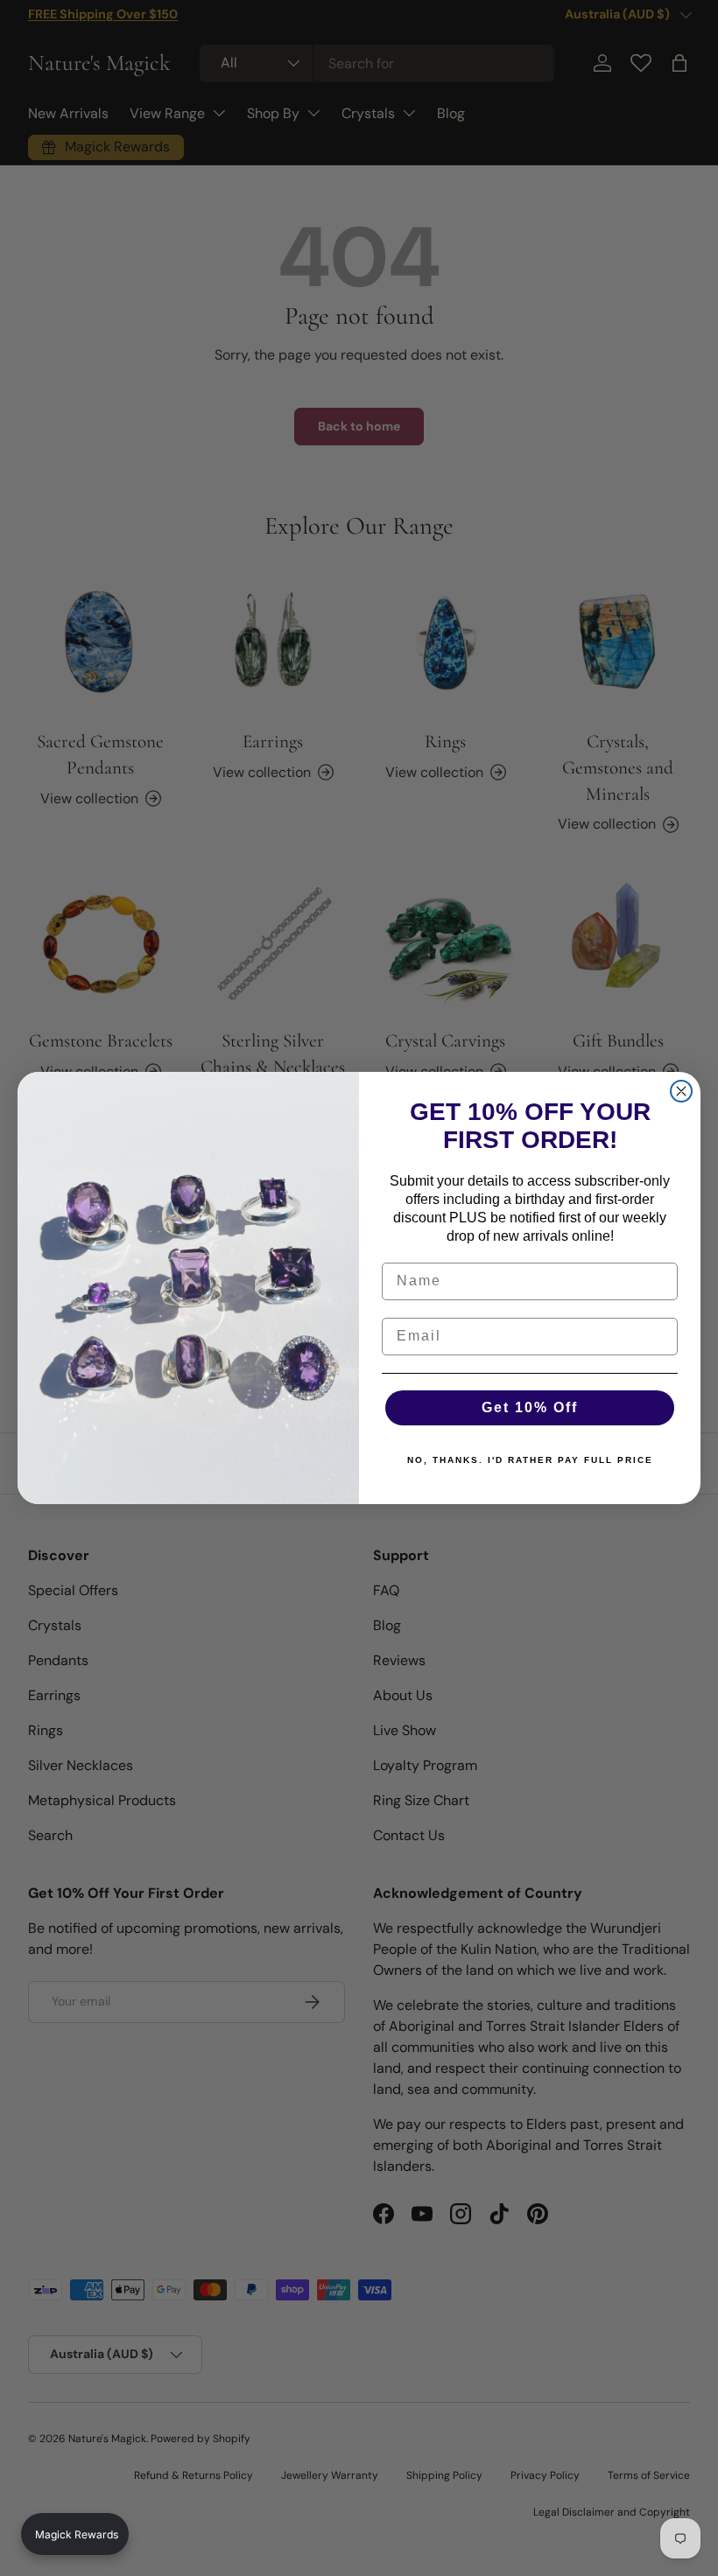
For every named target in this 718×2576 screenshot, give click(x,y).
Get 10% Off (530, 1407)
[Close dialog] (681, 1091)
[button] (75, 2534)
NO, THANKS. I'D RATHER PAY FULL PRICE (530, 1460)
